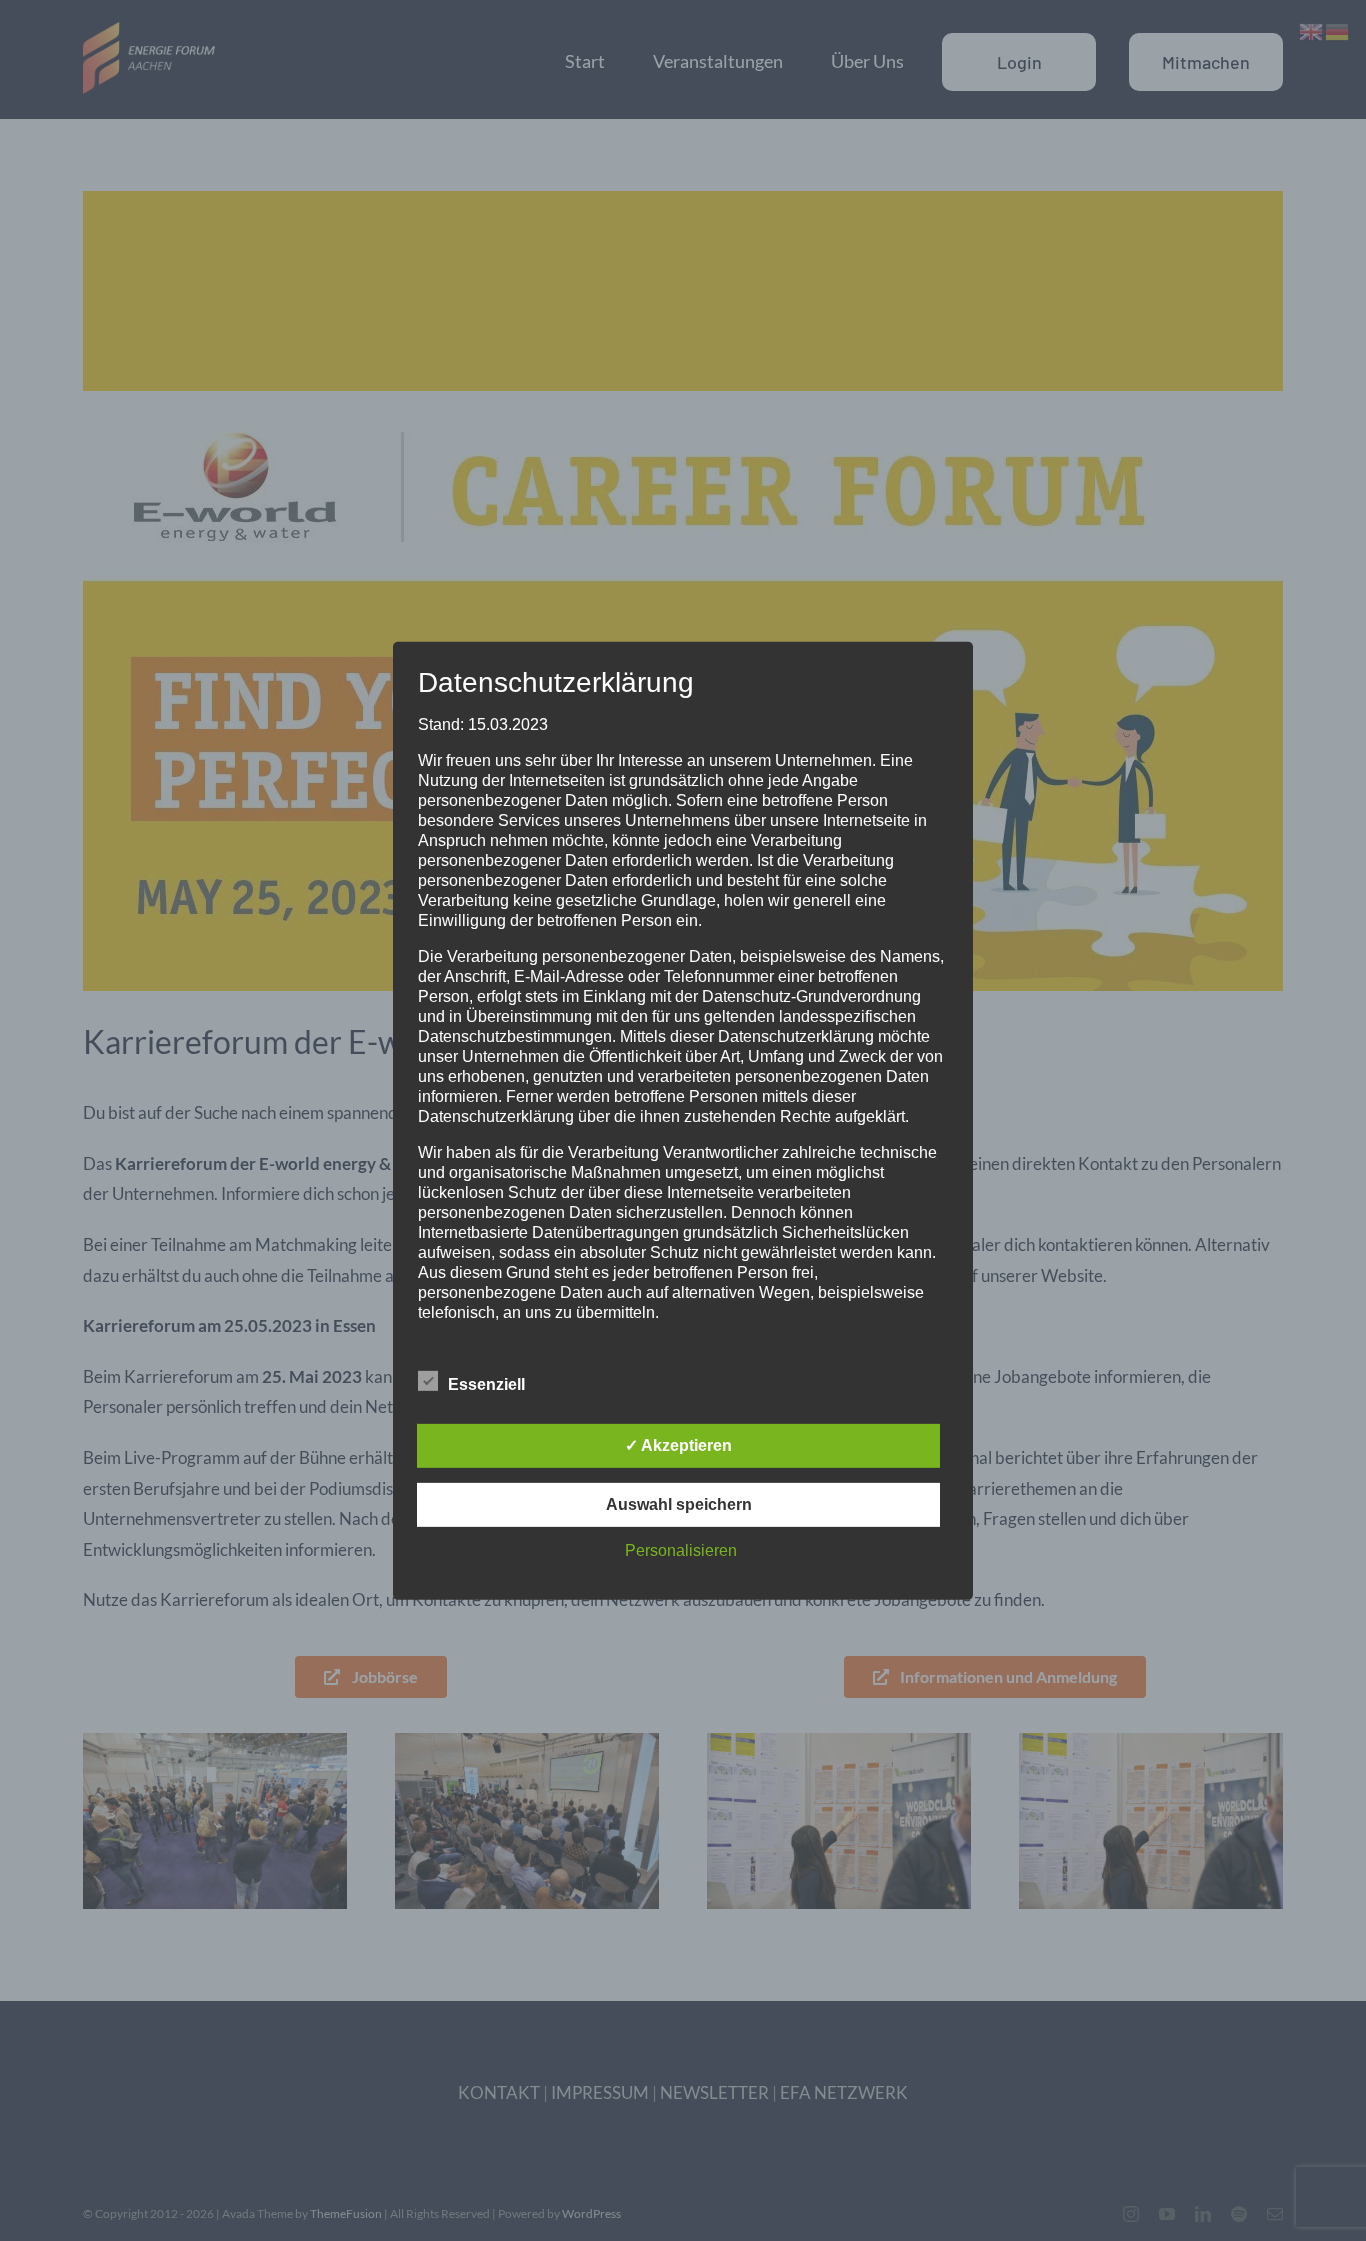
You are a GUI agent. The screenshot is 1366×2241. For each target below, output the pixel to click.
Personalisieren (681, 1550)
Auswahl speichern (679, 1504)
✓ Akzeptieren (678, 1445)
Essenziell (486, 1384)
